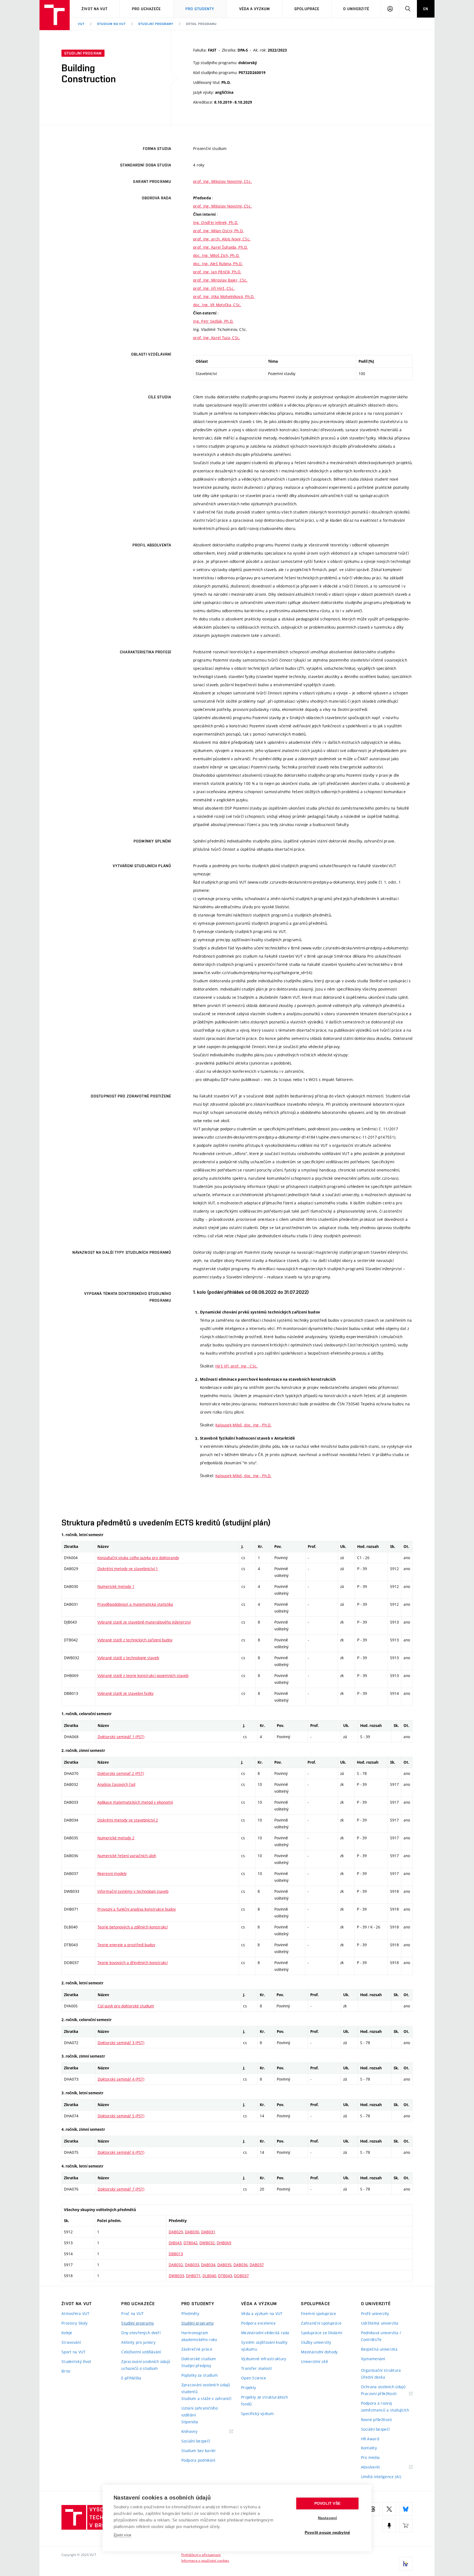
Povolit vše (327, 2503)
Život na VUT (94, 9)
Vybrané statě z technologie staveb (128, 1658)
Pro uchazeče (146, 9)
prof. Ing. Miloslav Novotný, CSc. (222, 181)
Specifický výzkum (258, 2414)
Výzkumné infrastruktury (264, 2359)
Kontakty (369, 2448)
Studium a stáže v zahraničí (206, 2398)
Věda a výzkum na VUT (262, 2313)
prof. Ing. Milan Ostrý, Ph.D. (218, 231)
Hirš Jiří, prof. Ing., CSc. (237, 1366)
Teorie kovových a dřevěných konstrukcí (132, 1963)
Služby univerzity (316, 2342)
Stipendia (190, 2422)
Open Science (254, 2378)
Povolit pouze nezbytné (327, 2533)
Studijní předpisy (196, 2366)
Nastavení (328, 2518)
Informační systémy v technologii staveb (133, 1891)
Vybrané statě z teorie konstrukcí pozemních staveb (143, 1676)
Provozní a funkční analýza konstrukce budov (137, 1909)
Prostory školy (74, 2323)
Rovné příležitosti (376, 2420)
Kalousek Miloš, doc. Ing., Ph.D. (243, 1425)
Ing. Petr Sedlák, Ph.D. (213, 321)
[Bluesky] (406, 2509)
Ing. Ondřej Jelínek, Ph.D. (216, 222)
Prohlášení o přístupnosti (201, 2555)
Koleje (67, 2333)
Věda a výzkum (255, 9)
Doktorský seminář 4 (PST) (121, 2079)
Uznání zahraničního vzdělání (200, 2412)
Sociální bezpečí (196, 2441)
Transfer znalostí (256, 2368)
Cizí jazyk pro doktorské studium (126, 2006)
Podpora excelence (259, 2323)
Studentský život (76, 2361)
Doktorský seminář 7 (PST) (121, 2189)
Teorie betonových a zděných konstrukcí (132, 1927)
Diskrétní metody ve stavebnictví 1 (128, 1569)
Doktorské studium (199, 2359)
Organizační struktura (381, 2370)
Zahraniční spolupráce (321, 2323)
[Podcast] (389, 2526)
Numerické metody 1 (116, 1586)
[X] (389, 2509)
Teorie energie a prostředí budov (126, 1945)
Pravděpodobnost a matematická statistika (135, 1604)
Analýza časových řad (116, 1784)
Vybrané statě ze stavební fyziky (125, 1693)
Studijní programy (156, 24)
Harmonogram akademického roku (199, 2336)
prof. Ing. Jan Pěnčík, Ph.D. (217, 272)
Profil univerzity (375, 2313)
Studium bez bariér (199, 2451)
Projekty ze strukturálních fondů (264, 2401)
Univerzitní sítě (314, 2361)
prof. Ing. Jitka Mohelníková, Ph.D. (224, 297)
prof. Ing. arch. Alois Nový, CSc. (222, 239)
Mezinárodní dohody (319, 2352)
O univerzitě (356, 9)
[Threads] (373, 2509)
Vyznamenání (373, 2359)
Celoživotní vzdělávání (141, 2352)
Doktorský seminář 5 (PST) (121, 2116)
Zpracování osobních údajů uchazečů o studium (146, 2365)
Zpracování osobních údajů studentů (206, 2388)
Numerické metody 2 (116, 1838)
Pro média (370, 2457)
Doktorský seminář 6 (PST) (121, 2152)
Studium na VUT (111, 24)
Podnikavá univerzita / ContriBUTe (381, 2336)
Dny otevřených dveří (141, 2333)
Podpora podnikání (198, 2460)
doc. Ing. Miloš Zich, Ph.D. (216, 255)
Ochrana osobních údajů (383, 2387)
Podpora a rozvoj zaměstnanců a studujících (385, 2407)
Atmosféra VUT (76, 2313)
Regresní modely (112, 1873)
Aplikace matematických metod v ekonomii (135, 1802)
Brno (66, 2371)
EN (426, 9)
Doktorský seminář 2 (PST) (121, 1773)
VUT (81, 24)
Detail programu (201, 24)
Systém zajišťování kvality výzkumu (264, 2346)
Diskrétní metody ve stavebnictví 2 (128, 1820)
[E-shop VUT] (406, 2526)
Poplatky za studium (200, 2375)
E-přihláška (131, 2378)
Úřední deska (373, 2377)
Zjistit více (122, 2535)
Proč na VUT (132, 2313)
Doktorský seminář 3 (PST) (121, 2043)
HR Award (370, 2439)
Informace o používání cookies (205, 2560)
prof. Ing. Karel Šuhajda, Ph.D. (221, 247)
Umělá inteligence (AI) (381, 2477)
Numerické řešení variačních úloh (127, 1856)
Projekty (249, 2388)
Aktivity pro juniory (138, 2342)
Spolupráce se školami (321, 2333)
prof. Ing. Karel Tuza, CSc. (217, 338)
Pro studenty (200, 9)
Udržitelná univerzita (380, 2323)
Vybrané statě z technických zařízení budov (135, 1640)
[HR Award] (406, 2564)
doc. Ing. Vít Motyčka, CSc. (217, 305)
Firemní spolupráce (318, 2313)
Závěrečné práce (197, 2349)
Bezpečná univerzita (379, 2349)
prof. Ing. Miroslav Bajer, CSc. (220, 280)
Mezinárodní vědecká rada (265, 2333)
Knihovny (196, 2432)
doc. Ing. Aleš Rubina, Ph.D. (218, 264)
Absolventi (377, 2467)
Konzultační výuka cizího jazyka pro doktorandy (138, 1558)
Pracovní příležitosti (386, 2394)
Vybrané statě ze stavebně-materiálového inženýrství (144, 1622)
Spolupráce (307, 9)
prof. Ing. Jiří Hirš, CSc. (214, 288)
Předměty (190, 2313)
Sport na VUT (74, 2352)
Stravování (71, 2342)
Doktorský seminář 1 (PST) (121, 1737)
